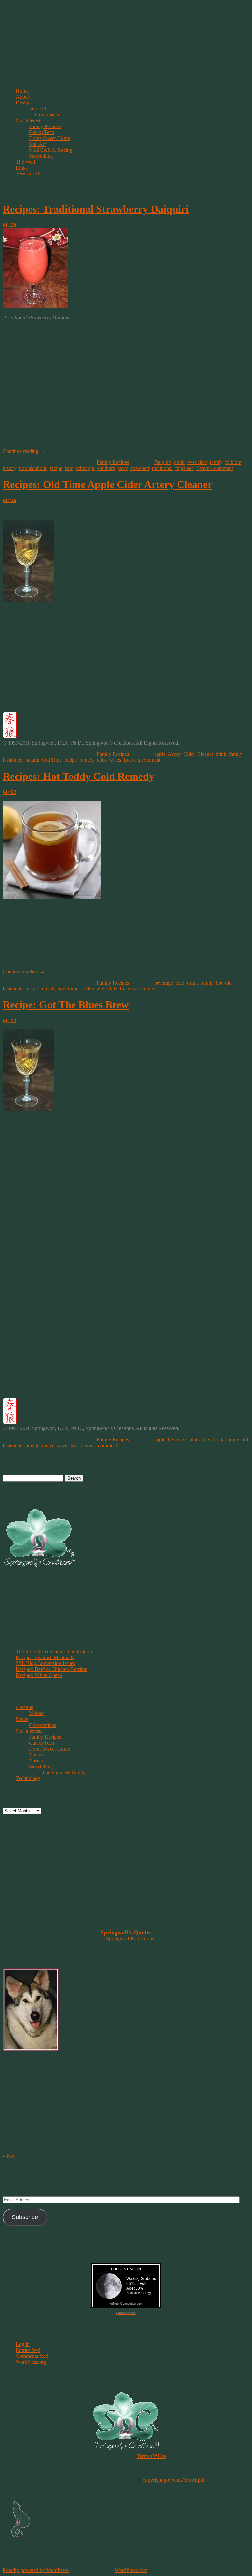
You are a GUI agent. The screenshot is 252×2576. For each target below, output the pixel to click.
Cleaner (205, 754)
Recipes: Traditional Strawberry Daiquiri (96, 209)
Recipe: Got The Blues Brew (66, 1005)
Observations (42, 1725)
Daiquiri (163, 462)
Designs (24, 103)
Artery (174, 754)
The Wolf (26, 162)
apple (160, 754)
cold (180, 983)
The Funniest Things (63, 1772)
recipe (56, 468)
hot (219, 983)
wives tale (107, 989)
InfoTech (38, 109)
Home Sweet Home (49, 138)
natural (32, 760)
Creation (25, 1707)
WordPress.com (131, 2570)
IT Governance (45, 115)
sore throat (69, 989)
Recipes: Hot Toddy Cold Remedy (78, 776)
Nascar (36, 1761)
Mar (10, 225)
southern (106, 468)
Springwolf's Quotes (126, 1932)
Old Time (52, 760)
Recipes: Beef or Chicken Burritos (51, 1669)
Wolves (37, 1713)
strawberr (140, 468)
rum (69, 468)
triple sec (184, 468)
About (22, 97)
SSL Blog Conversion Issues (45, 1663)
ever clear (197, 462)
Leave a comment (215, 468)
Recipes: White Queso (39, 1675)
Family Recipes (45, 126)
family (216, 462)
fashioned (13, 760)
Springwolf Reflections (130, 1939)
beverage (164, 983)
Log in (23, 2344)
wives (115, 760)
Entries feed (28, 2350)
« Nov (9, 2156)
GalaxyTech (42, 132)
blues (195, 1439)
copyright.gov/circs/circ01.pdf (174, 2480)
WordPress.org (31, 2362)
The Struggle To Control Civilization (54, 1651)
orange (32, 1445)
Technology (28, 1778)
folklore (233, 462)
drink (179, 462)
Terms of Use (30, 174)
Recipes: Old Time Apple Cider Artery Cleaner (107, 484)
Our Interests (29, 120)
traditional (162, 468)
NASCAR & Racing (51, 150)
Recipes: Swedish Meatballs (45, 1657)
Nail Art (37, 144)
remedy (87, 760)
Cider (189, 754)
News (22, 1719)
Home (22, 91)
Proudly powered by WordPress (36, 2570)
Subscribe (25, 2217)
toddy (88, 989)
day (206, 1439)
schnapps (85, 468)
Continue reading (24, 451)
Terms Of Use (151, 2456)
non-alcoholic (33, 468)
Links (22, 168)
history (10, 468)
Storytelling (41, 156)
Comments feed (32, 2356)
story (123, 468)
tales (102, 760)
